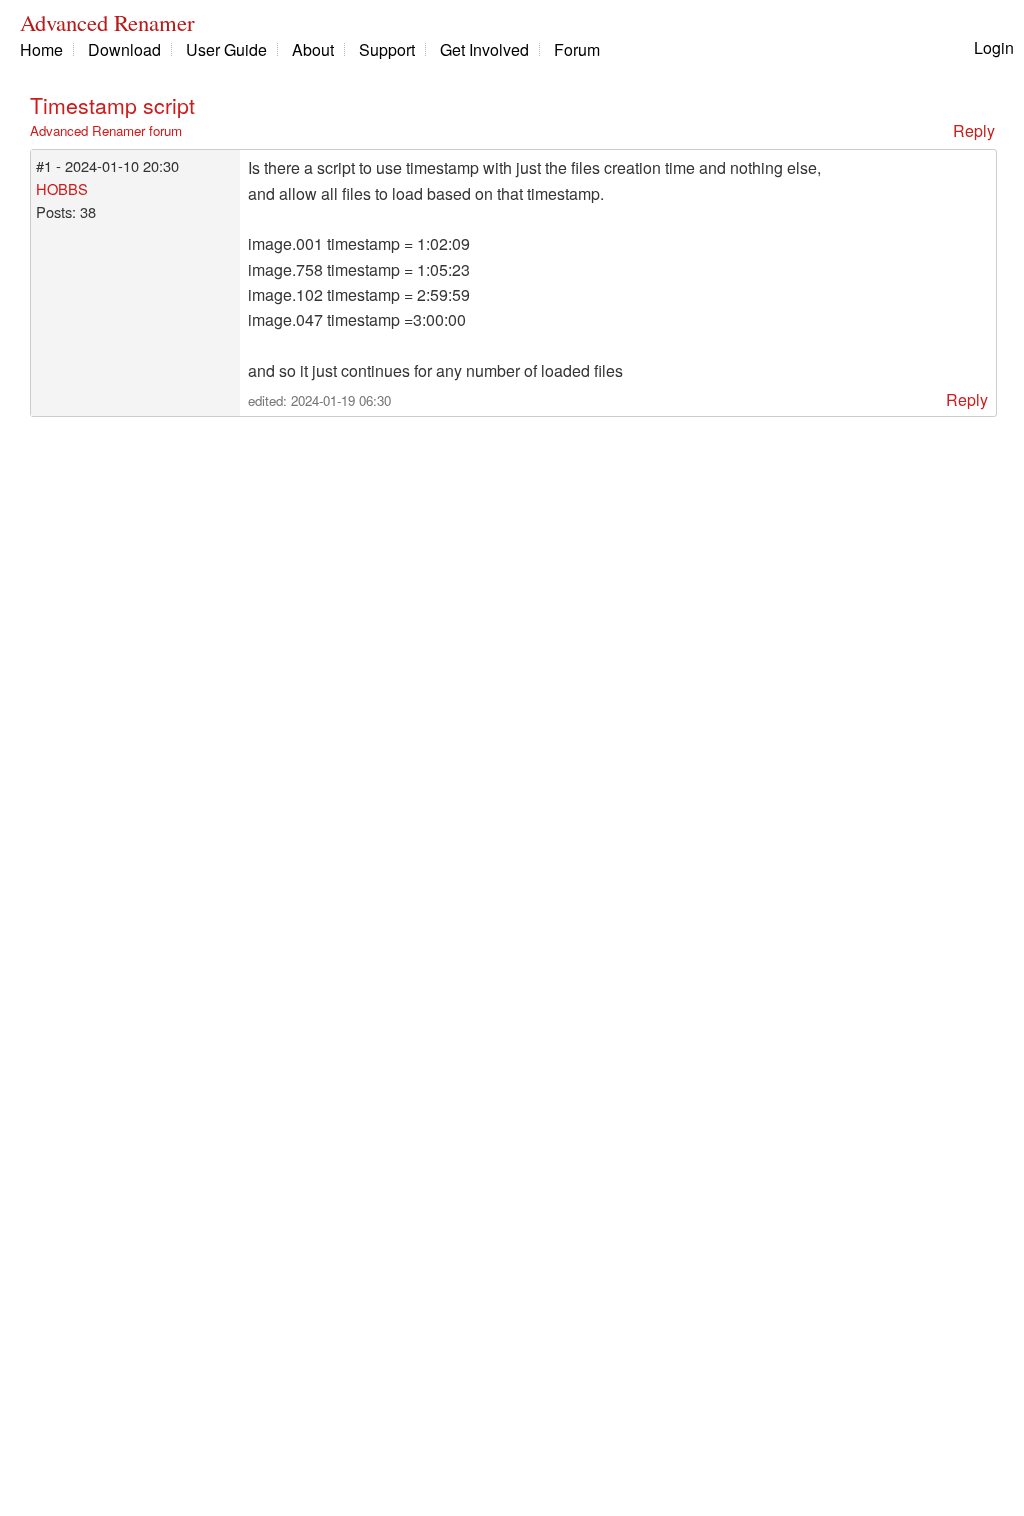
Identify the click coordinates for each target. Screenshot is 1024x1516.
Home (41, 49)
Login (994, 47)
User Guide (226, 49)
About (313, 49)
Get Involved (484, 49)
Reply (974, 130)
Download (124, 49)
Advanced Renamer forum (106, 130)
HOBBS (62, 188)
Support (387, 49)
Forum (577, 49)
